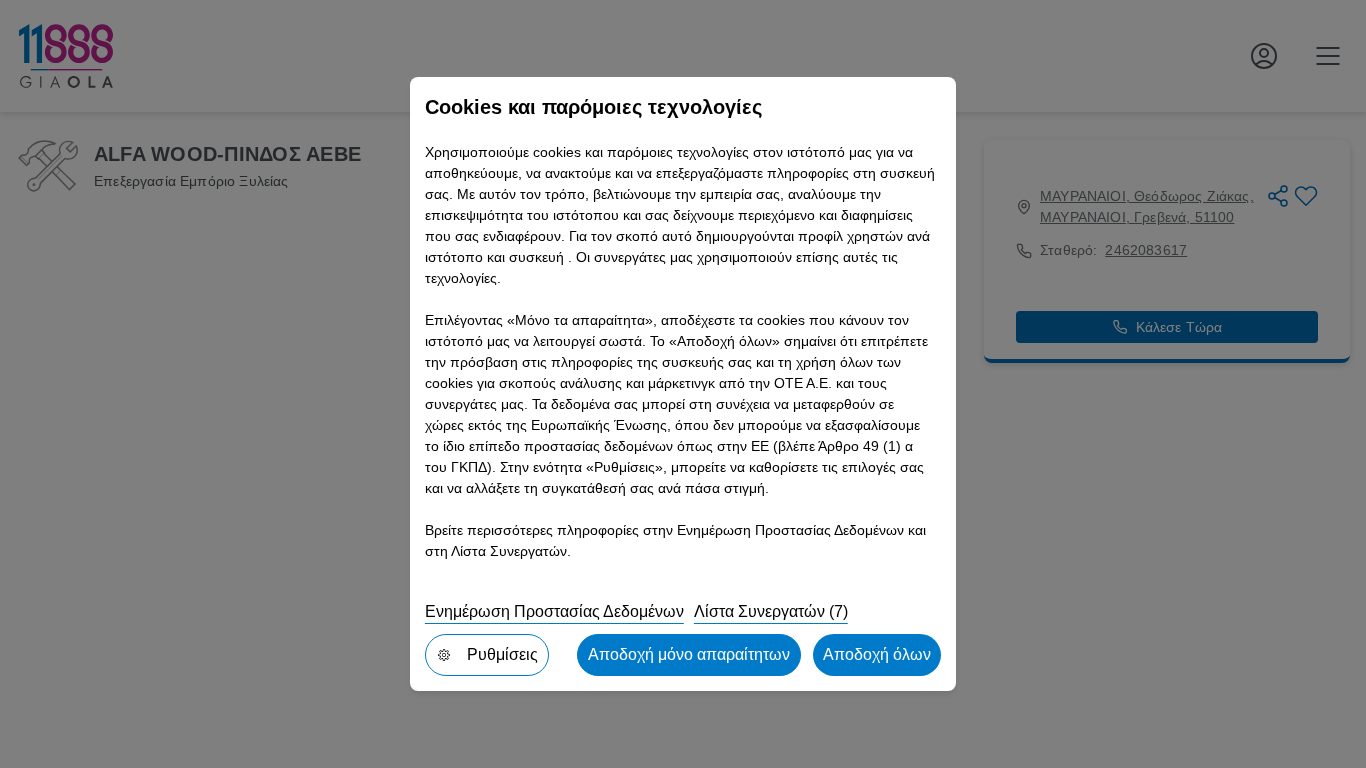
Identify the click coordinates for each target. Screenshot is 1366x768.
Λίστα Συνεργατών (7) (771, 611)
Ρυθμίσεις (502, 654)
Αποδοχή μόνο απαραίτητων (689, 654)
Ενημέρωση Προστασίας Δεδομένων (554, 611)
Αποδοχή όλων (877, 654)
